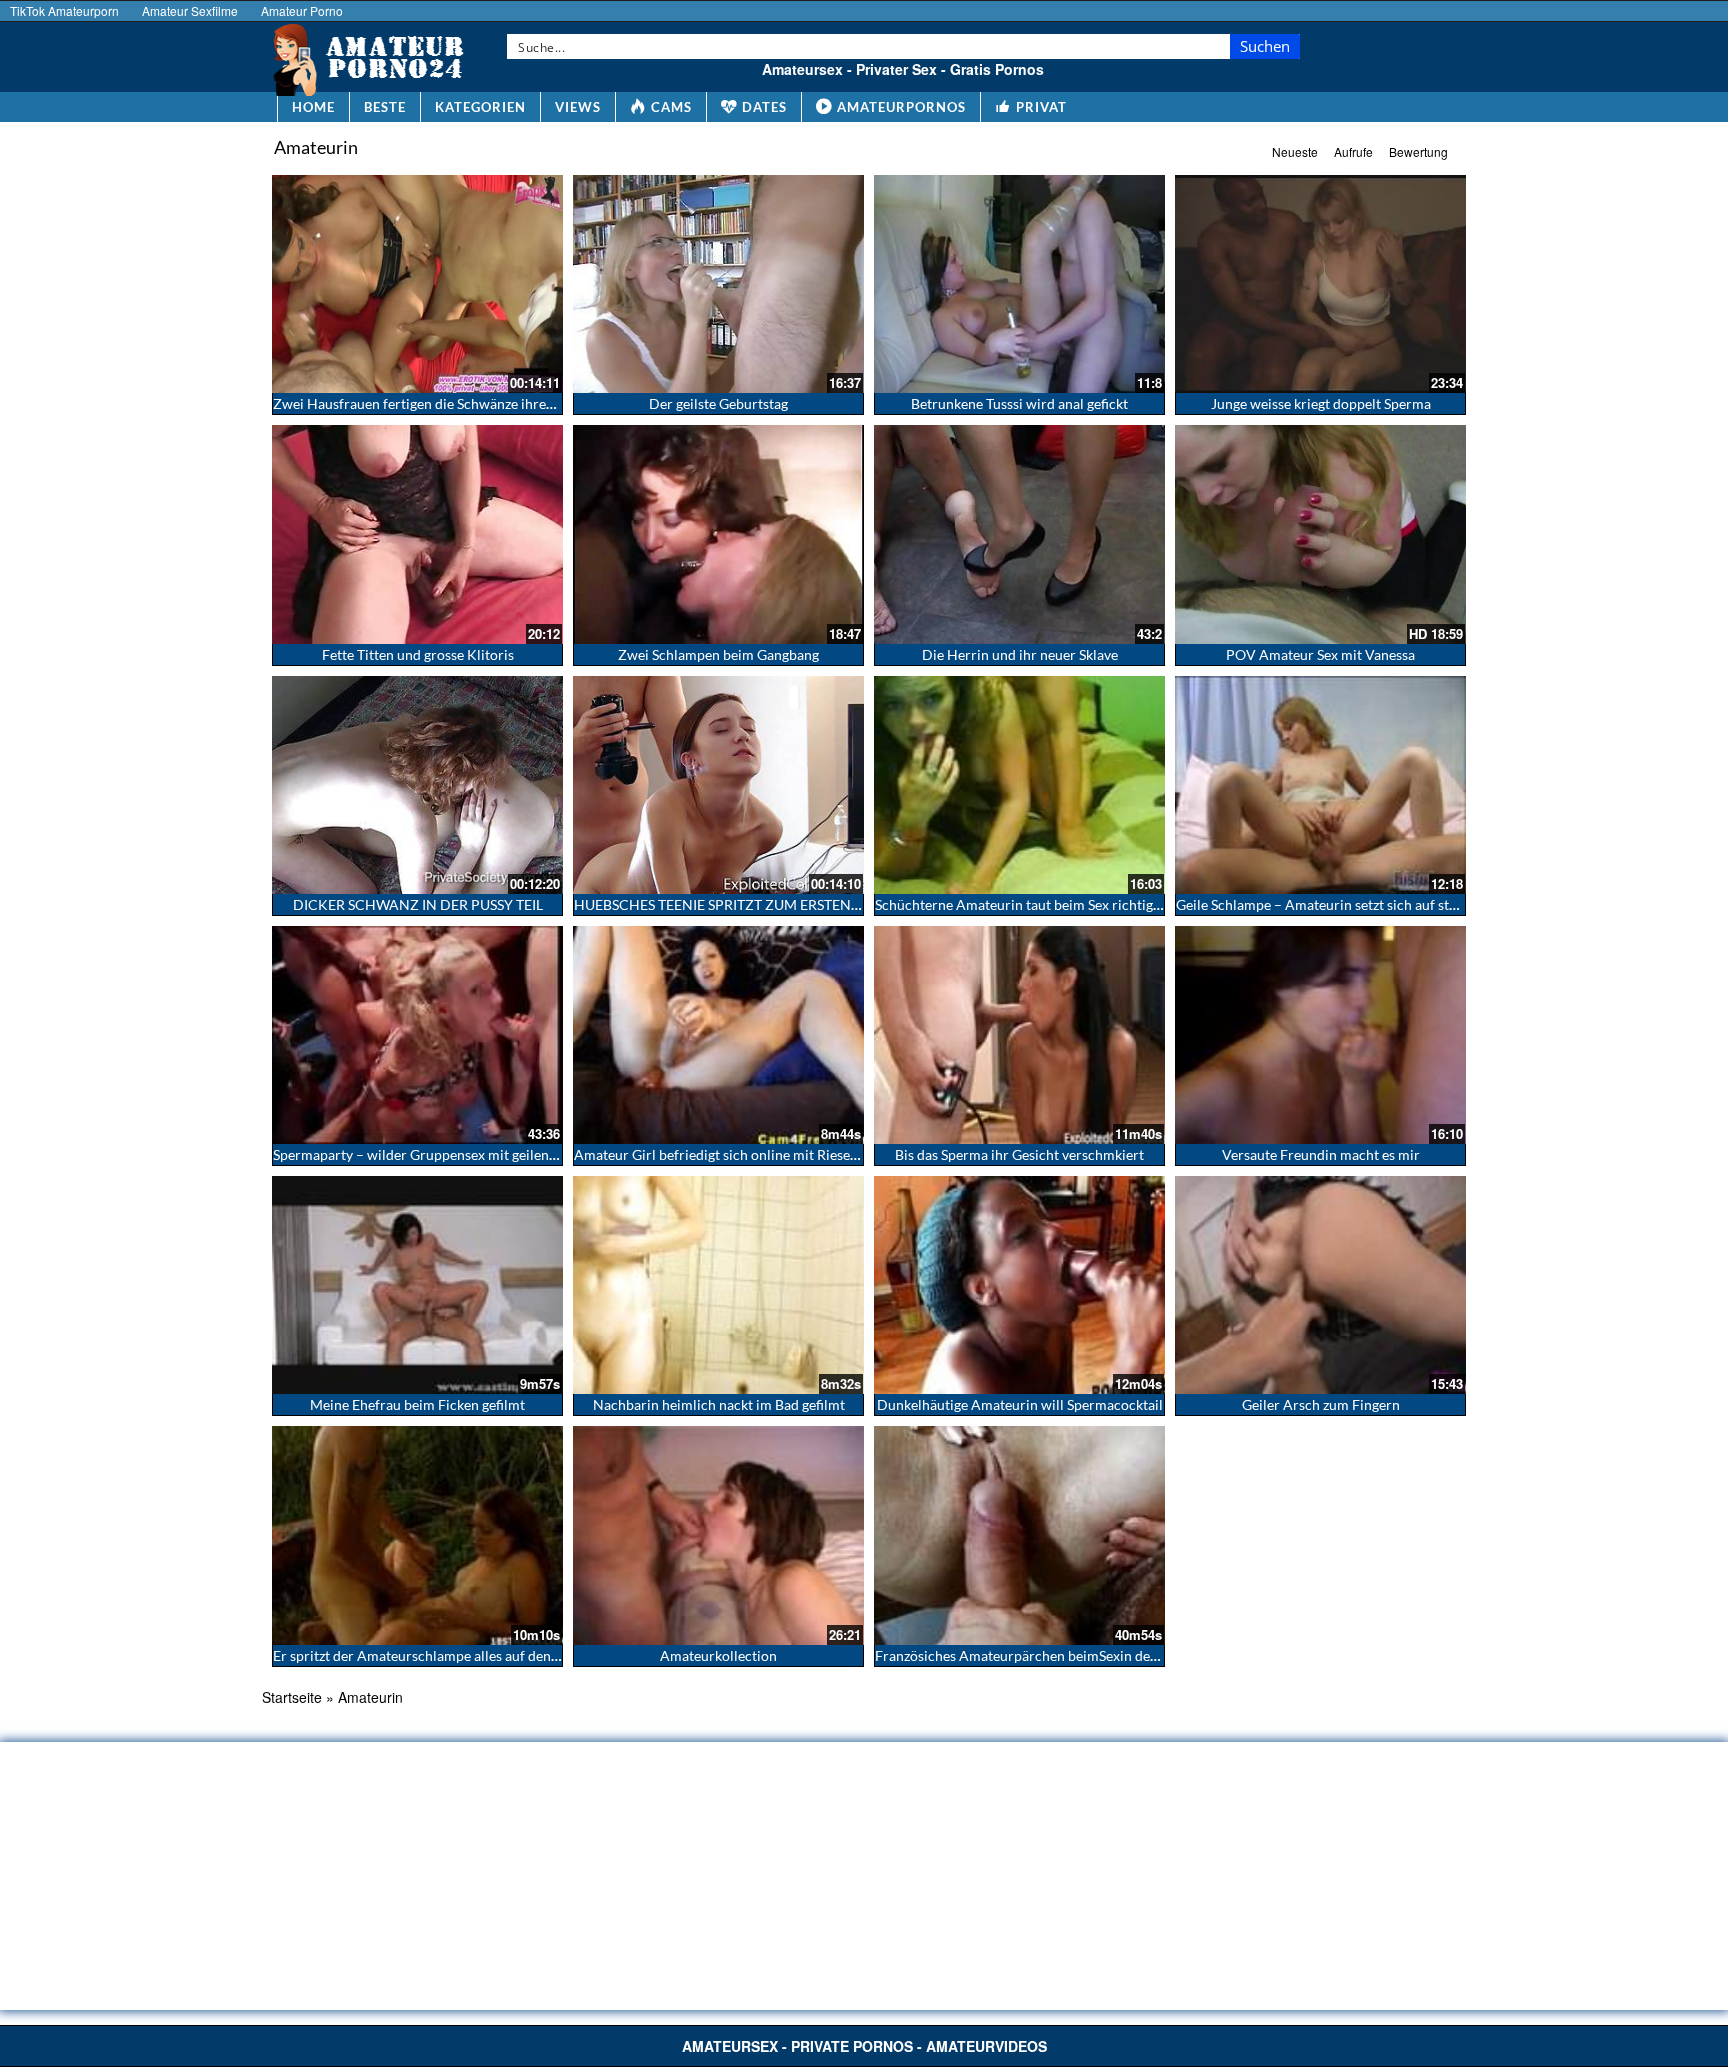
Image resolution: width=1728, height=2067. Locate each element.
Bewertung (1418, 151)
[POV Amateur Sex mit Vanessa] (1320, 534)
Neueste (1295, 151)
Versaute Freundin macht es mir (1321, 1154)
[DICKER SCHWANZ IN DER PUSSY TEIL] (417, 785)
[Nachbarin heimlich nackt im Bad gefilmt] (718, 1285)
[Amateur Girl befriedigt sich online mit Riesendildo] (718, 1035)
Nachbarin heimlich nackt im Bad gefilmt (719, 1404)
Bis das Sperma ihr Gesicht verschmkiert (1019, 1154)
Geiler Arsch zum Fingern (1321, 1404)
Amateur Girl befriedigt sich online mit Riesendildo (732, 1154)
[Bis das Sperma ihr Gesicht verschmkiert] (1019, 1035)
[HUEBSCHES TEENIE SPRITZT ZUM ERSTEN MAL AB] (718, 785)
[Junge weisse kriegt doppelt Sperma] (1320, 284)
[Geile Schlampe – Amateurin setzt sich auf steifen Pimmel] (1320, 785)
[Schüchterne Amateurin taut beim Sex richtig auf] (1019, 785)
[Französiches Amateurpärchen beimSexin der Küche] (1019, 1535)
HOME (313, 107)
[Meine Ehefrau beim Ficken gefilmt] (417, 1285)
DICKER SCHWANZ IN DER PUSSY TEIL (418, 904)
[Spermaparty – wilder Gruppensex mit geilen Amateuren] (417, 1035)
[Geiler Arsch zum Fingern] (1320, 1285)
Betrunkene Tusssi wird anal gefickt (1019, 403)
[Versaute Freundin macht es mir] (1320, 1035)
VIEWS (578, 107)
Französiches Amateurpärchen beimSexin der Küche (1037, 1655)
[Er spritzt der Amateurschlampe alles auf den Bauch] (417, 1535)
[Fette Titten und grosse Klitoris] (417, 534)
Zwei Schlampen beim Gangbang (718, 654)
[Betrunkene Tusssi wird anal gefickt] (1019, 284)
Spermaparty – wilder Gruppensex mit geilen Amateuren (447, 1154)
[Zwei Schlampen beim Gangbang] (718, 534)
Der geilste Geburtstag (718, 403)
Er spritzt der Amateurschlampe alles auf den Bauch (433, 1655)
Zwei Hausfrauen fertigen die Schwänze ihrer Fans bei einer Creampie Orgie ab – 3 (528, 403)
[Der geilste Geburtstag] (718, 284)
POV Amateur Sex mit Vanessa (1320, 654)
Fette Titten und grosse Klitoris (418, 654)
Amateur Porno (302, 10)
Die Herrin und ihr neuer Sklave (1020, 654)
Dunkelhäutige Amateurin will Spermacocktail (1020, 1404)
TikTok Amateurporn (64, 10)
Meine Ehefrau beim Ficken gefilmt (417, 1404)
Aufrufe (1353, 151)
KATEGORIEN (480, 107)
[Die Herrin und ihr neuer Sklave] (1019, 534)
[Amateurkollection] (718, 1535)
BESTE (385, 107)
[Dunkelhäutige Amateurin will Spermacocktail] (1019, 1285)
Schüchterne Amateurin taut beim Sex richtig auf (1025, 904)
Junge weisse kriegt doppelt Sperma (1321, 403)
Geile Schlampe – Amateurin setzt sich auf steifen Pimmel (1353, 904)
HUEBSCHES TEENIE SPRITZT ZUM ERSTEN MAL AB (740, 904)
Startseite (292, 1697)
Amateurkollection (718, 1655)
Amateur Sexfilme (190, 10)
